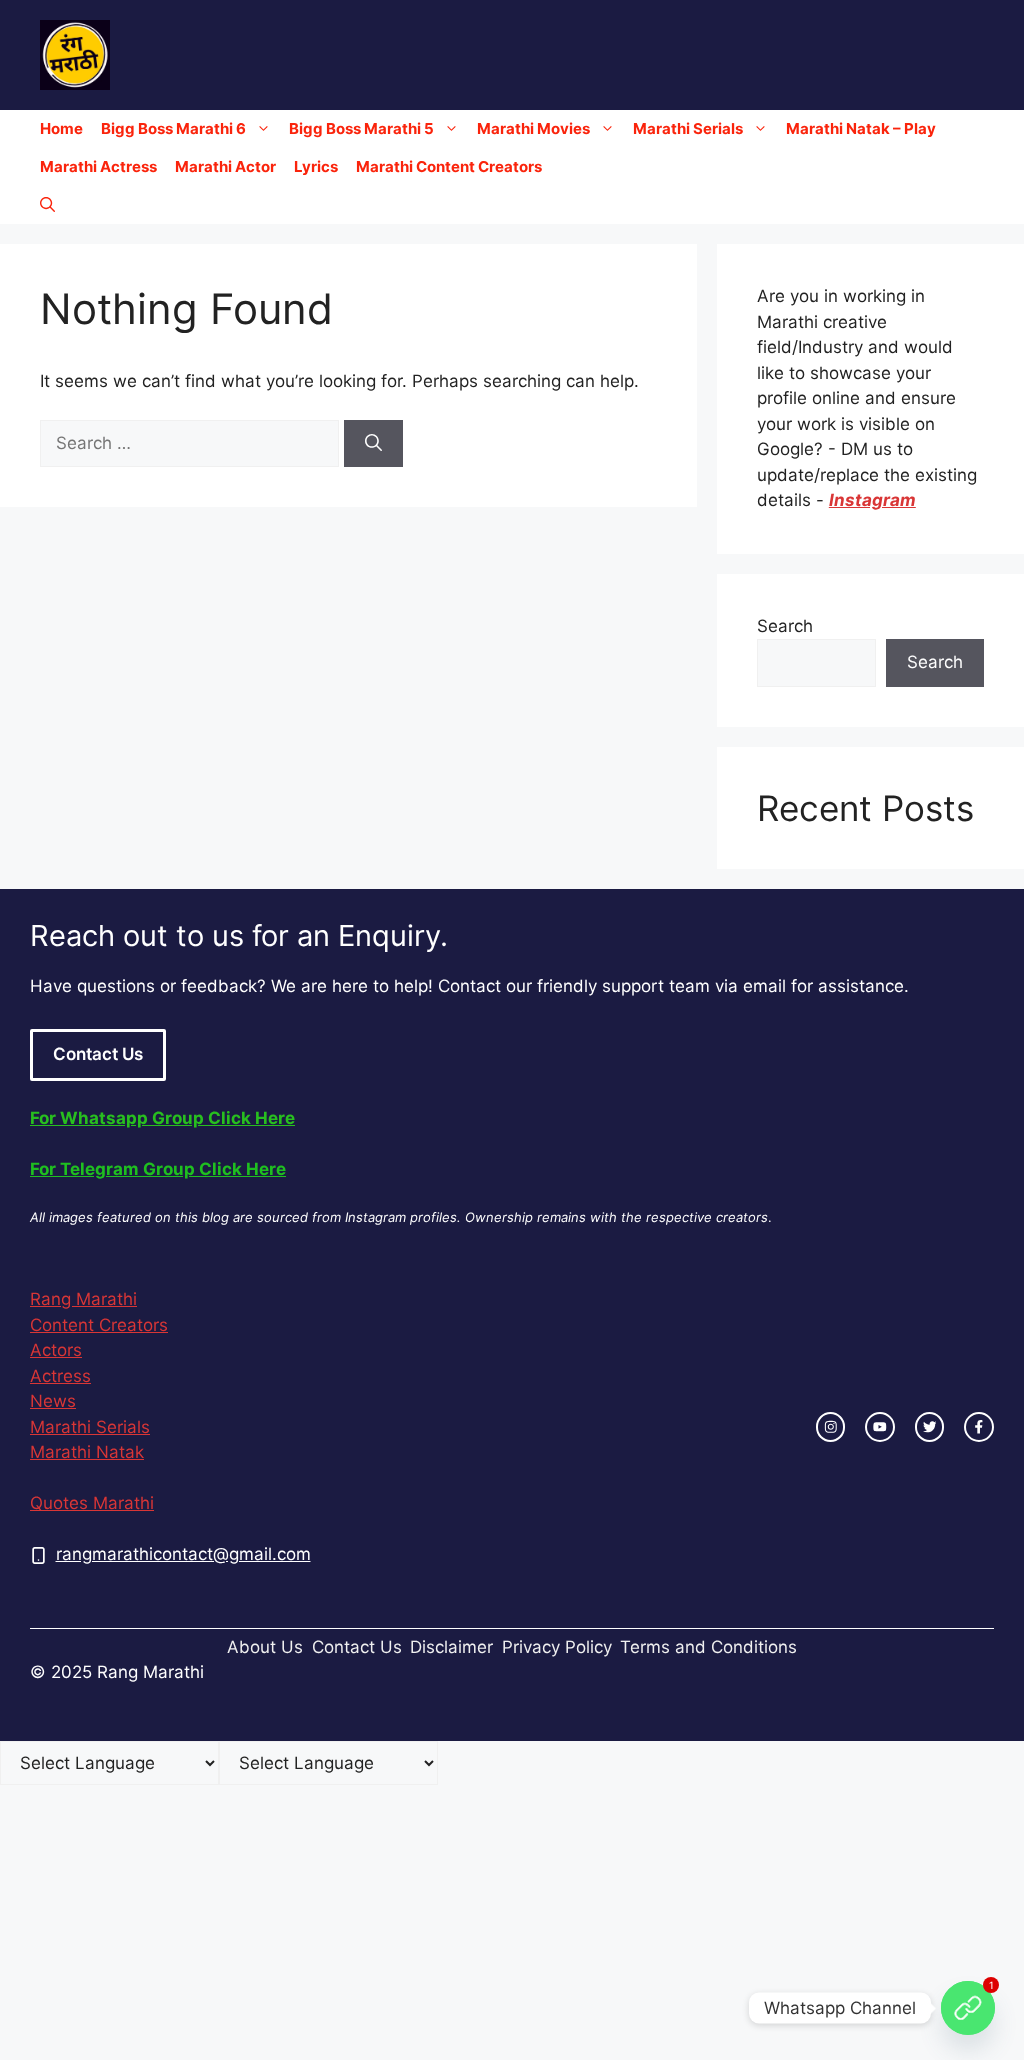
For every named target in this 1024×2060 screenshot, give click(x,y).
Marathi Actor (225, 166)
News (53, 1401)
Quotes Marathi (92, 1503)
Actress (60, 1376)
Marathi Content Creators (449, 166)
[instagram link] (831, 1427)
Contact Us (98, 1054)
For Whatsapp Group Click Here (162, 1118)
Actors (56, 1350)
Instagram (872, 500)
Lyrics (316, 166)
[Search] (373, 444)
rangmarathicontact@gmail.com (183, 1554)
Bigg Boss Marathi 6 (173, 128)
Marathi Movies (533, 128)
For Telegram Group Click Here (158, 1169)
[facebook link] (979, 1427)
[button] (47, 205)
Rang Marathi (83, 1299)
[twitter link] (930, 1427)
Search (785, 626)
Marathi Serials (688, 128)
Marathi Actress (98, 166)
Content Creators (99, 1325)
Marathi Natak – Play (861, 128)
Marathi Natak (87, 1452)
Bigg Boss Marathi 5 (361, 128)
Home (61, 128)
